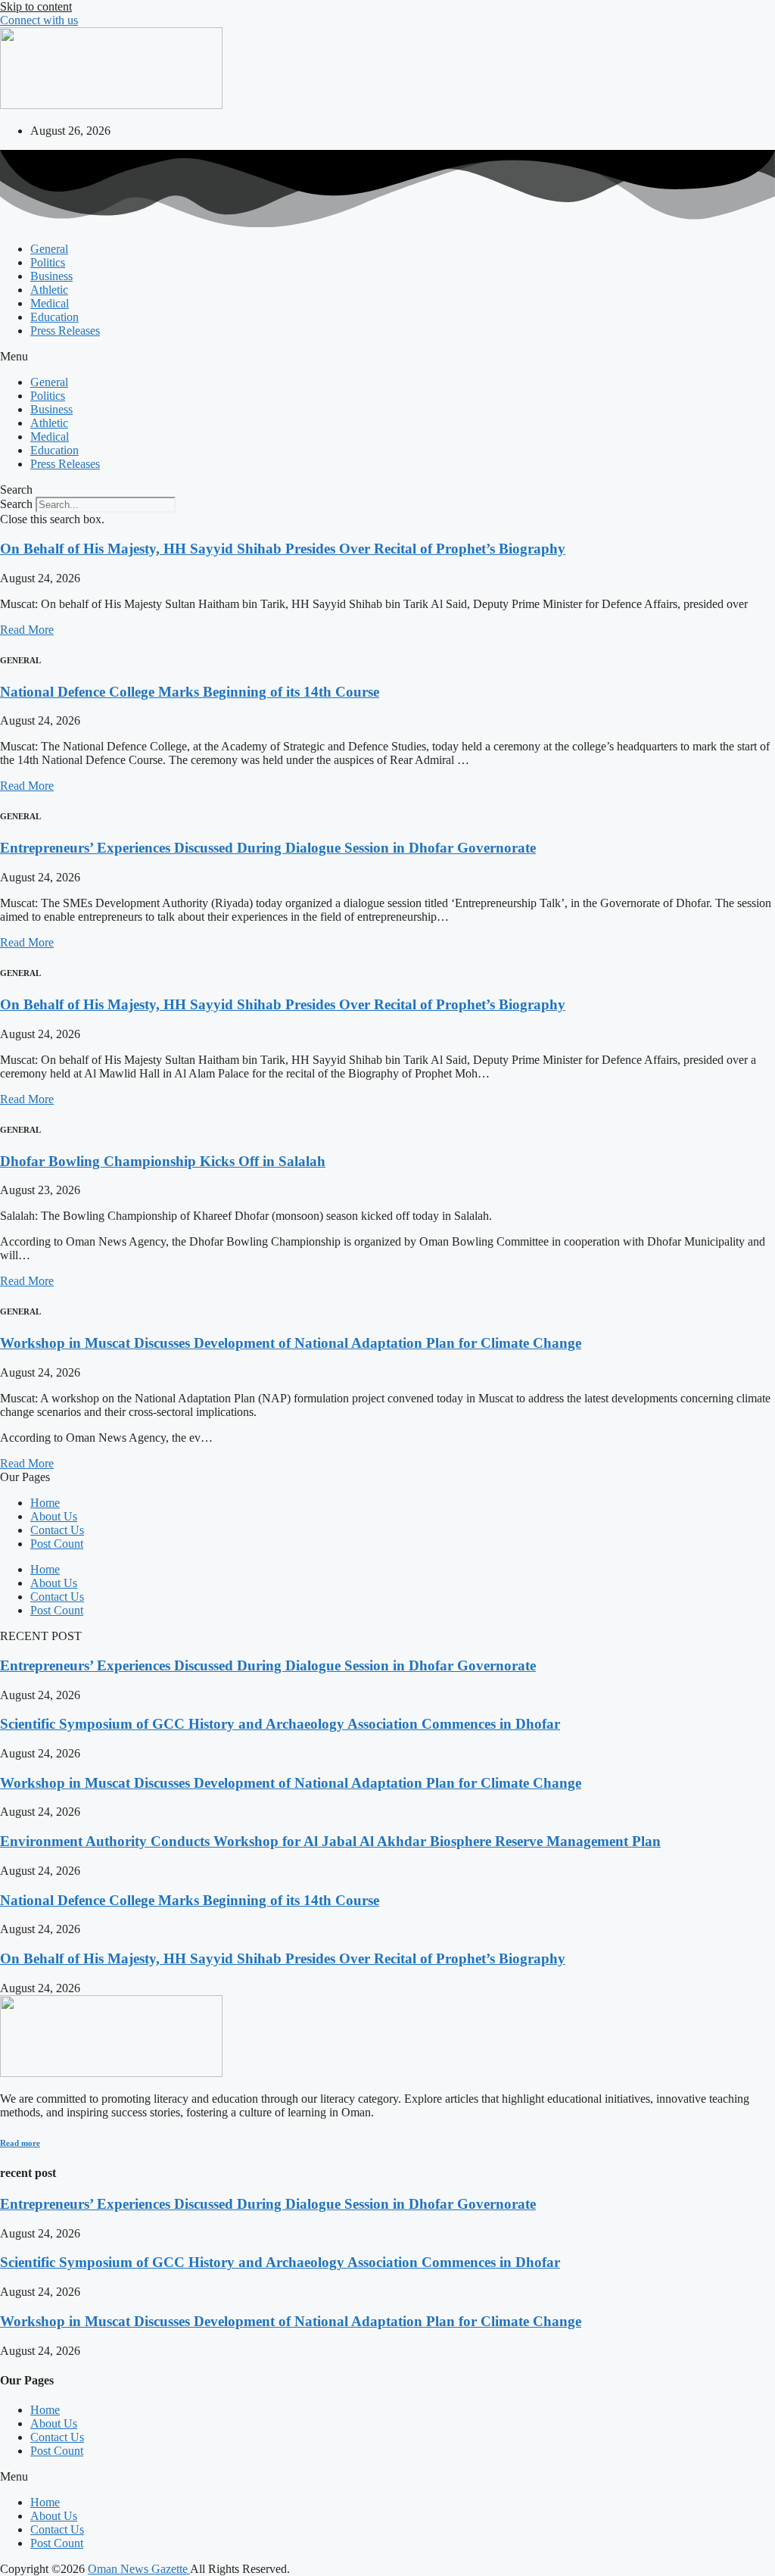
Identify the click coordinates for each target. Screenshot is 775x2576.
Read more (20, 2143)
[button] (387, 357)
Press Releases (65, 331)
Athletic (49, 290)
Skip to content (36, 6)
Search (16, 504)
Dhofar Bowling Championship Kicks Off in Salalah (163, 1161)
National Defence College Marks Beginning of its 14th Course (190, 692)
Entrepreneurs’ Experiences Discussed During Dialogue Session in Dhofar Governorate (268, 848)
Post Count (57, 1544)
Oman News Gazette (139, 2569)
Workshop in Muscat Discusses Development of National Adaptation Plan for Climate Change (291, 1343)
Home (45, 1503)
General (49, 249)
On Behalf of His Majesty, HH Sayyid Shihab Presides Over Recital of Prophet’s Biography (283, 549)
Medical (50, 303)
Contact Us (57, 1530)
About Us (54, 1516)
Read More (27, 630)
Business (51, 276)
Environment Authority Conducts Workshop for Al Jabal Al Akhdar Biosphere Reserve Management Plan (330, 1841)
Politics (48, 262)
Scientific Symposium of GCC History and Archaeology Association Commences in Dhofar (280, 1724)
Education (54, 317)
